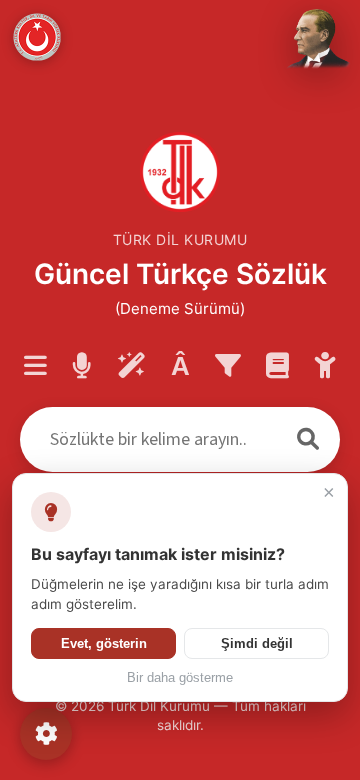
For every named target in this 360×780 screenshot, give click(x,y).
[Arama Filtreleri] (228, 366)
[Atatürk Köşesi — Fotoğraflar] (316, 40)
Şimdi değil (257, 643)
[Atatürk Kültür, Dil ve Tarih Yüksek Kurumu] (37, 37)
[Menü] (35, 366)
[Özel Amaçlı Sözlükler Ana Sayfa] (277, 366)
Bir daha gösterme (180, 678)
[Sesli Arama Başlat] (82, 366)
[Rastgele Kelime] (131, 366)
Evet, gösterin (104, 643)
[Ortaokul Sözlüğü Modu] (325, 366)
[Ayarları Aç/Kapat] (46, 734)
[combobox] (148, 439)
